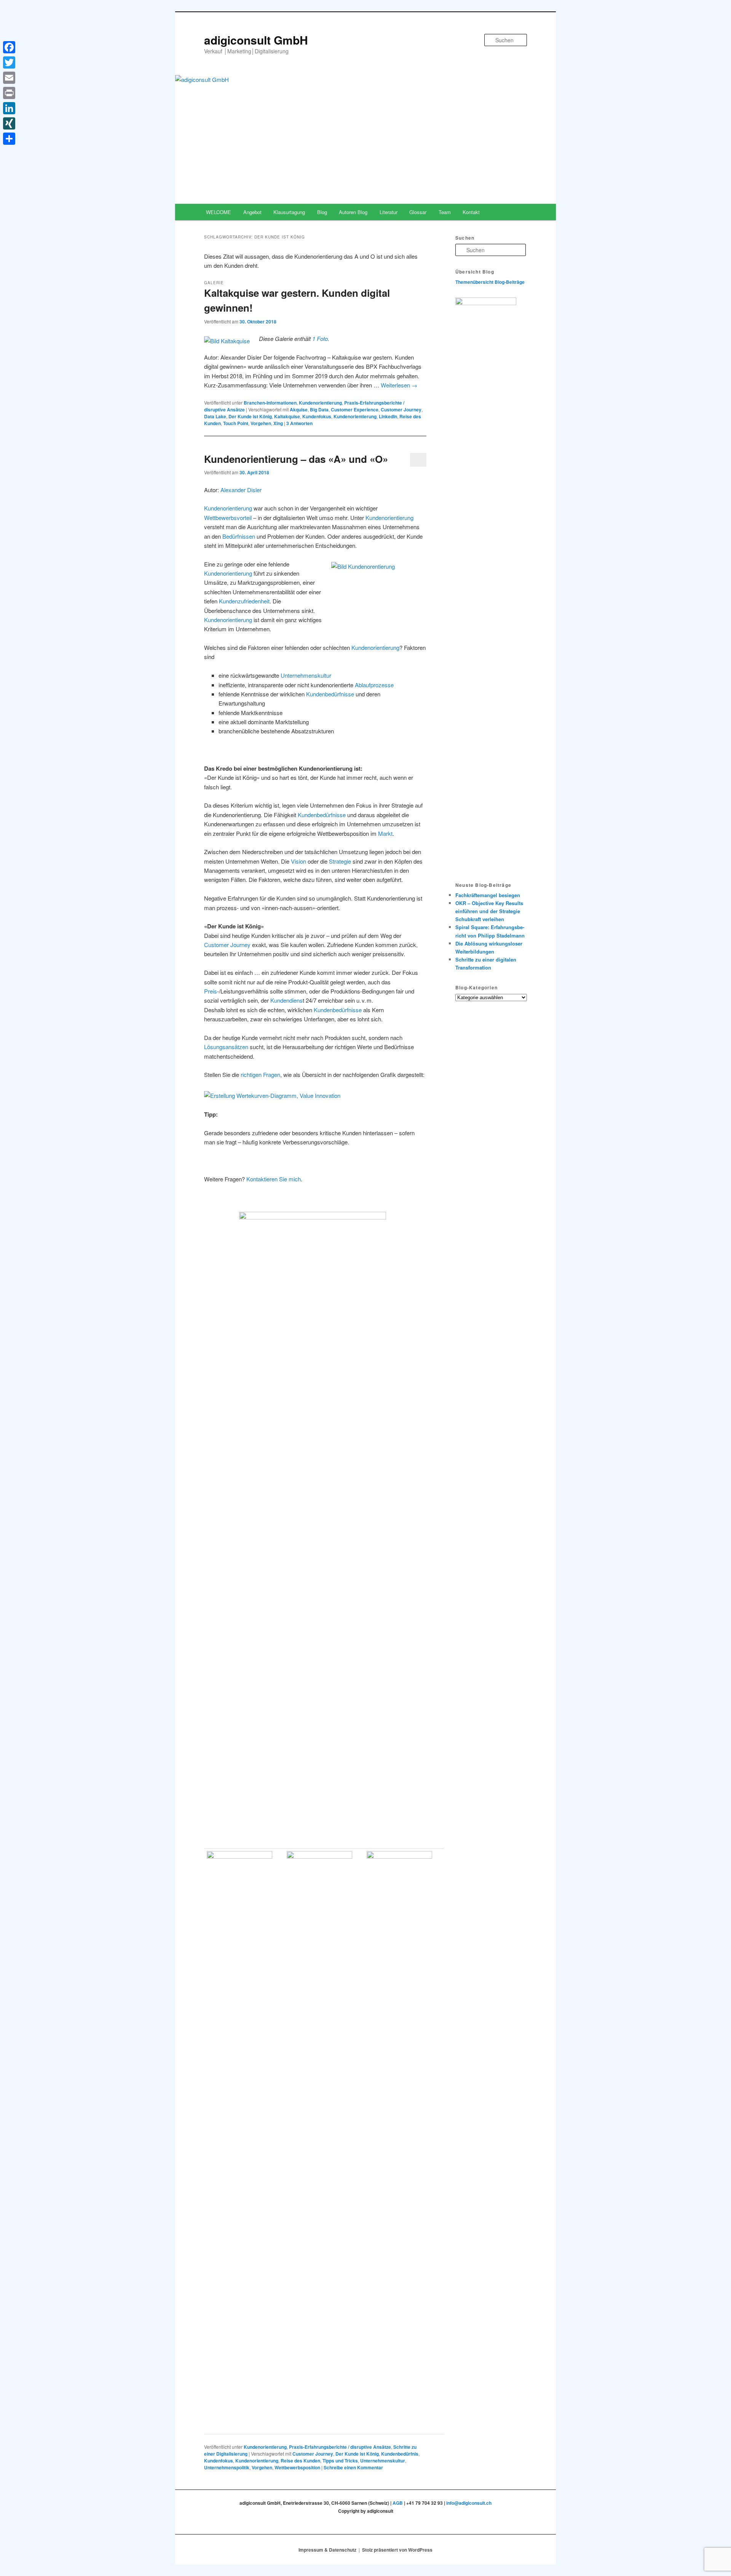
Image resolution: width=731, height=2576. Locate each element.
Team (445, 212)
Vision (298, 861)
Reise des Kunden (300, 2461)
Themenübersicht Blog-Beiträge (490, 282)
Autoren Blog (353, 212)
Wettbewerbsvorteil (228, 518)
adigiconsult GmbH (256, 40)
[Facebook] (9, 47)
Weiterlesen (399, 385)
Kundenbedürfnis (400, 2454)
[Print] (9, 93)
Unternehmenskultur (306, 675)
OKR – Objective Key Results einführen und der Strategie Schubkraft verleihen (489, 911)
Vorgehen (261, 423)
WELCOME (219, 212)
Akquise (299, 410)
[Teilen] (9, 139)
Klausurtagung (289, 212)
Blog (322, 212)
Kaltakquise (287, 416)
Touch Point (236, 423)
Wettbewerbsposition (297, 2467)
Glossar (418, 212)
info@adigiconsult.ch (469, 2503)
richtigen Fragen (260, 1074)
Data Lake (215, 416)
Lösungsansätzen (226, 1047)
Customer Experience (355, 410)
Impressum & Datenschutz (327, 2550)
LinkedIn (388, 416)
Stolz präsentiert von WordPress (397, 2550)
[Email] (9, 78)
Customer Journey (401, 410)
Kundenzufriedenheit (244, 601)
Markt (385, 833)
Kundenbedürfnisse (330, 694)
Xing (278, 423)
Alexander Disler (241, 490)
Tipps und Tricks (340, 2461)
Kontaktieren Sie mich (274, 1179)
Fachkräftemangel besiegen (488, 895)
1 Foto (320, 338)
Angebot (252, 212)
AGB (398, 2503)
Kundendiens (286, 1000)
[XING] (9, 123)
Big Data (319, 410)
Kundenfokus (317, 416)
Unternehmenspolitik (227, 2467)
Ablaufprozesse (374, 685)
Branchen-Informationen (270, 403)
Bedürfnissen (239, 536)
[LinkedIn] (9, 108)
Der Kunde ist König (250, 416)
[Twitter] (9, 62)
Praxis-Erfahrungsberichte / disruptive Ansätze (340, 2447)
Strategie (340, 861)
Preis (211, 991)
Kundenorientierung (320, 403)
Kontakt (471, 212)
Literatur (389, 212)
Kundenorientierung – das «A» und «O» (296, 459)
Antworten (299, 423)
